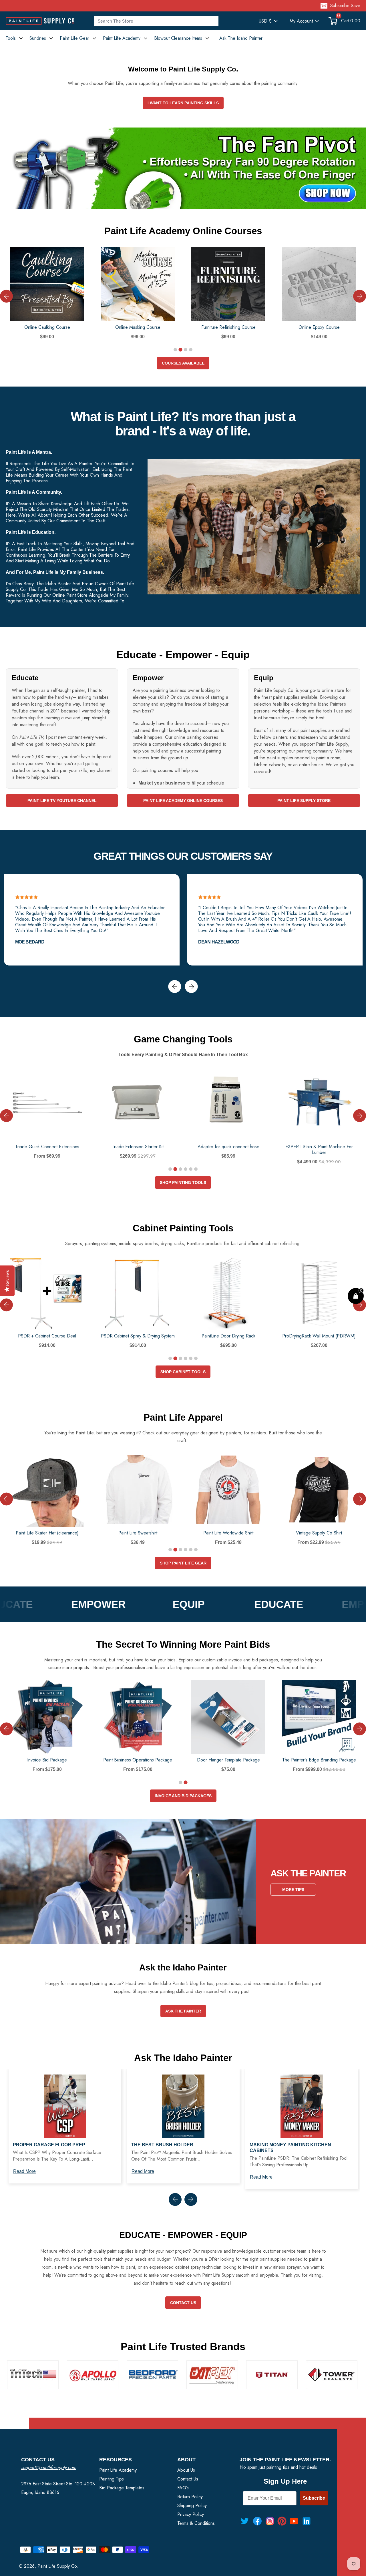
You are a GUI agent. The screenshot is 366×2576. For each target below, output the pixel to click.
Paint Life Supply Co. (58, 2566)
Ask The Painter (183, 2011)
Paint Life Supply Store (304, 801)
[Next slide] (360, 296)
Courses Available (183, 363)
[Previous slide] (6, 296)
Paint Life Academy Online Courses (183, 801)
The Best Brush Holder (162, 2145)
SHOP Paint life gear (183, 1563)
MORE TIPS (293, 1890)
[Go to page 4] (191, 350)
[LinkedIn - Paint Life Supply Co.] (307, 2521)
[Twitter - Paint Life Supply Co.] (245, 2521)
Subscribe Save (345, 6)
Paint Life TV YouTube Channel (62, 801)
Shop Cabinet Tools (183, 1372)
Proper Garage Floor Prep (49, 2145)
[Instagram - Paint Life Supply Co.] (270, 2521)
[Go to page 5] (191, 1169)
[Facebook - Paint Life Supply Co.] (257, 2521)
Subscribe (314, 2498)
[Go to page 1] (175, 350)
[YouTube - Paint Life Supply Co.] (294, 2521)
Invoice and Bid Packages (183, 1796)
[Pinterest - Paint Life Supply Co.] (282, 2521)
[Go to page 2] (180, 350)
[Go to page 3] (186, 350)
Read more (24, 2171)
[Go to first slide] (360, 1729)
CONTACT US (183, 2303)
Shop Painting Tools (183, 1183)
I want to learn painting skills (183, 103)
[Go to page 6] (196, 1169)
